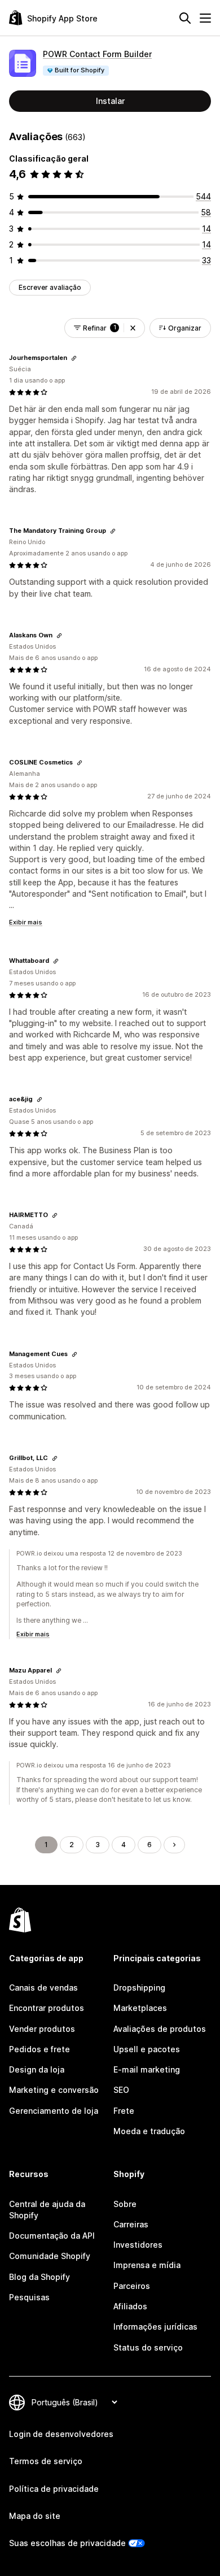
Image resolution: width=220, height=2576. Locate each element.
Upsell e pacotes (147, 2049)
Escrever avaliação (50, 287)
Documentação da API (52, 2236)
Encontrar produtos (47, 2008)
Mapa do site (35, 2516)
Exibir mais (26, 922)
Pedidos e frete (39, 2049)
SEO (121, 2090)
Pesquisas (29, 2297)
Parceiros (132, 2286)
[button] (133, 328)
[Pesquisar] (185, 18)
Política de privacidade (54, 2489)
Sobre (125, 2204)
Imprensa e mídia (147, 2265)
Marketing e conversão (54, 2090)
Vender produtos (42, 2029)
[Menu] (205, 18)
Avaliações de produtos (160, 2029)
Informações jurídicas (155, 2327)
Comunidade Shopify (50, 2256)
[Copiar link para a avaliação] (74, 358)
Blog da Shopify (39, 2277)
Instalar (110, 101)
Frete (124, 2111)
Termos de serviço (46, 2461)
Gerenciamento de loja (54, 2111)
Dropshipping (139, 1988)
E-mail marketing (147, 2069)
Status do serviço (148, 2347)
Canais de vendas (43, 1988)
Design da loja (37, 2069)
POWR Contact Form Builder (97, 54)
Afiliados (130, 2306)
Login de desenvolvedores (61, 2434)
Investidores (138, 2245)
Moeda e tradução (149, 2131)
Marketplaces (140, 2008)
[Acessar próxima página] (174, 1845)
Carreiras (131, 2224)
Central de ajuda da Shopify (47, 2210)
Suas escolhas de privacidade (67, 2543)
